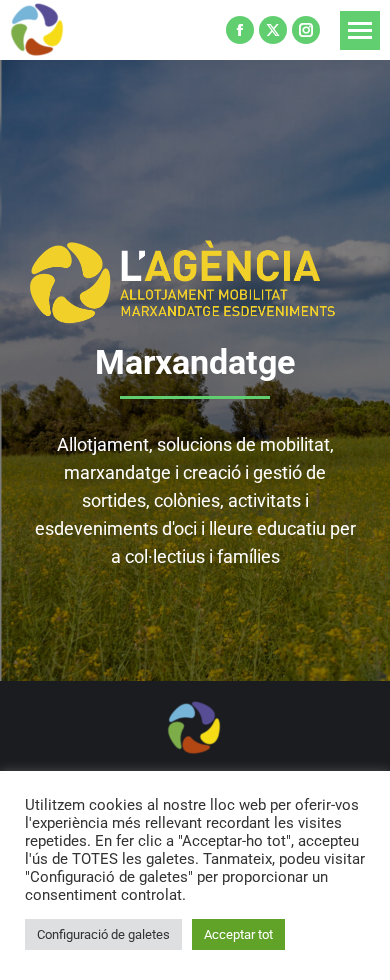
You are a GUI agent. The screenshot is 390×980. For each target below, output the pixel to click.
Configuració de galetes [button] (103, 934)
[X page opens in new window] (273, 30)
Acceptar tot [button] (238, 934)
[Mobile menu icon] (360, 30)
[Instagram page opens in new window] (306, 30)
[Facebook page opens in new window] (240, 30)
